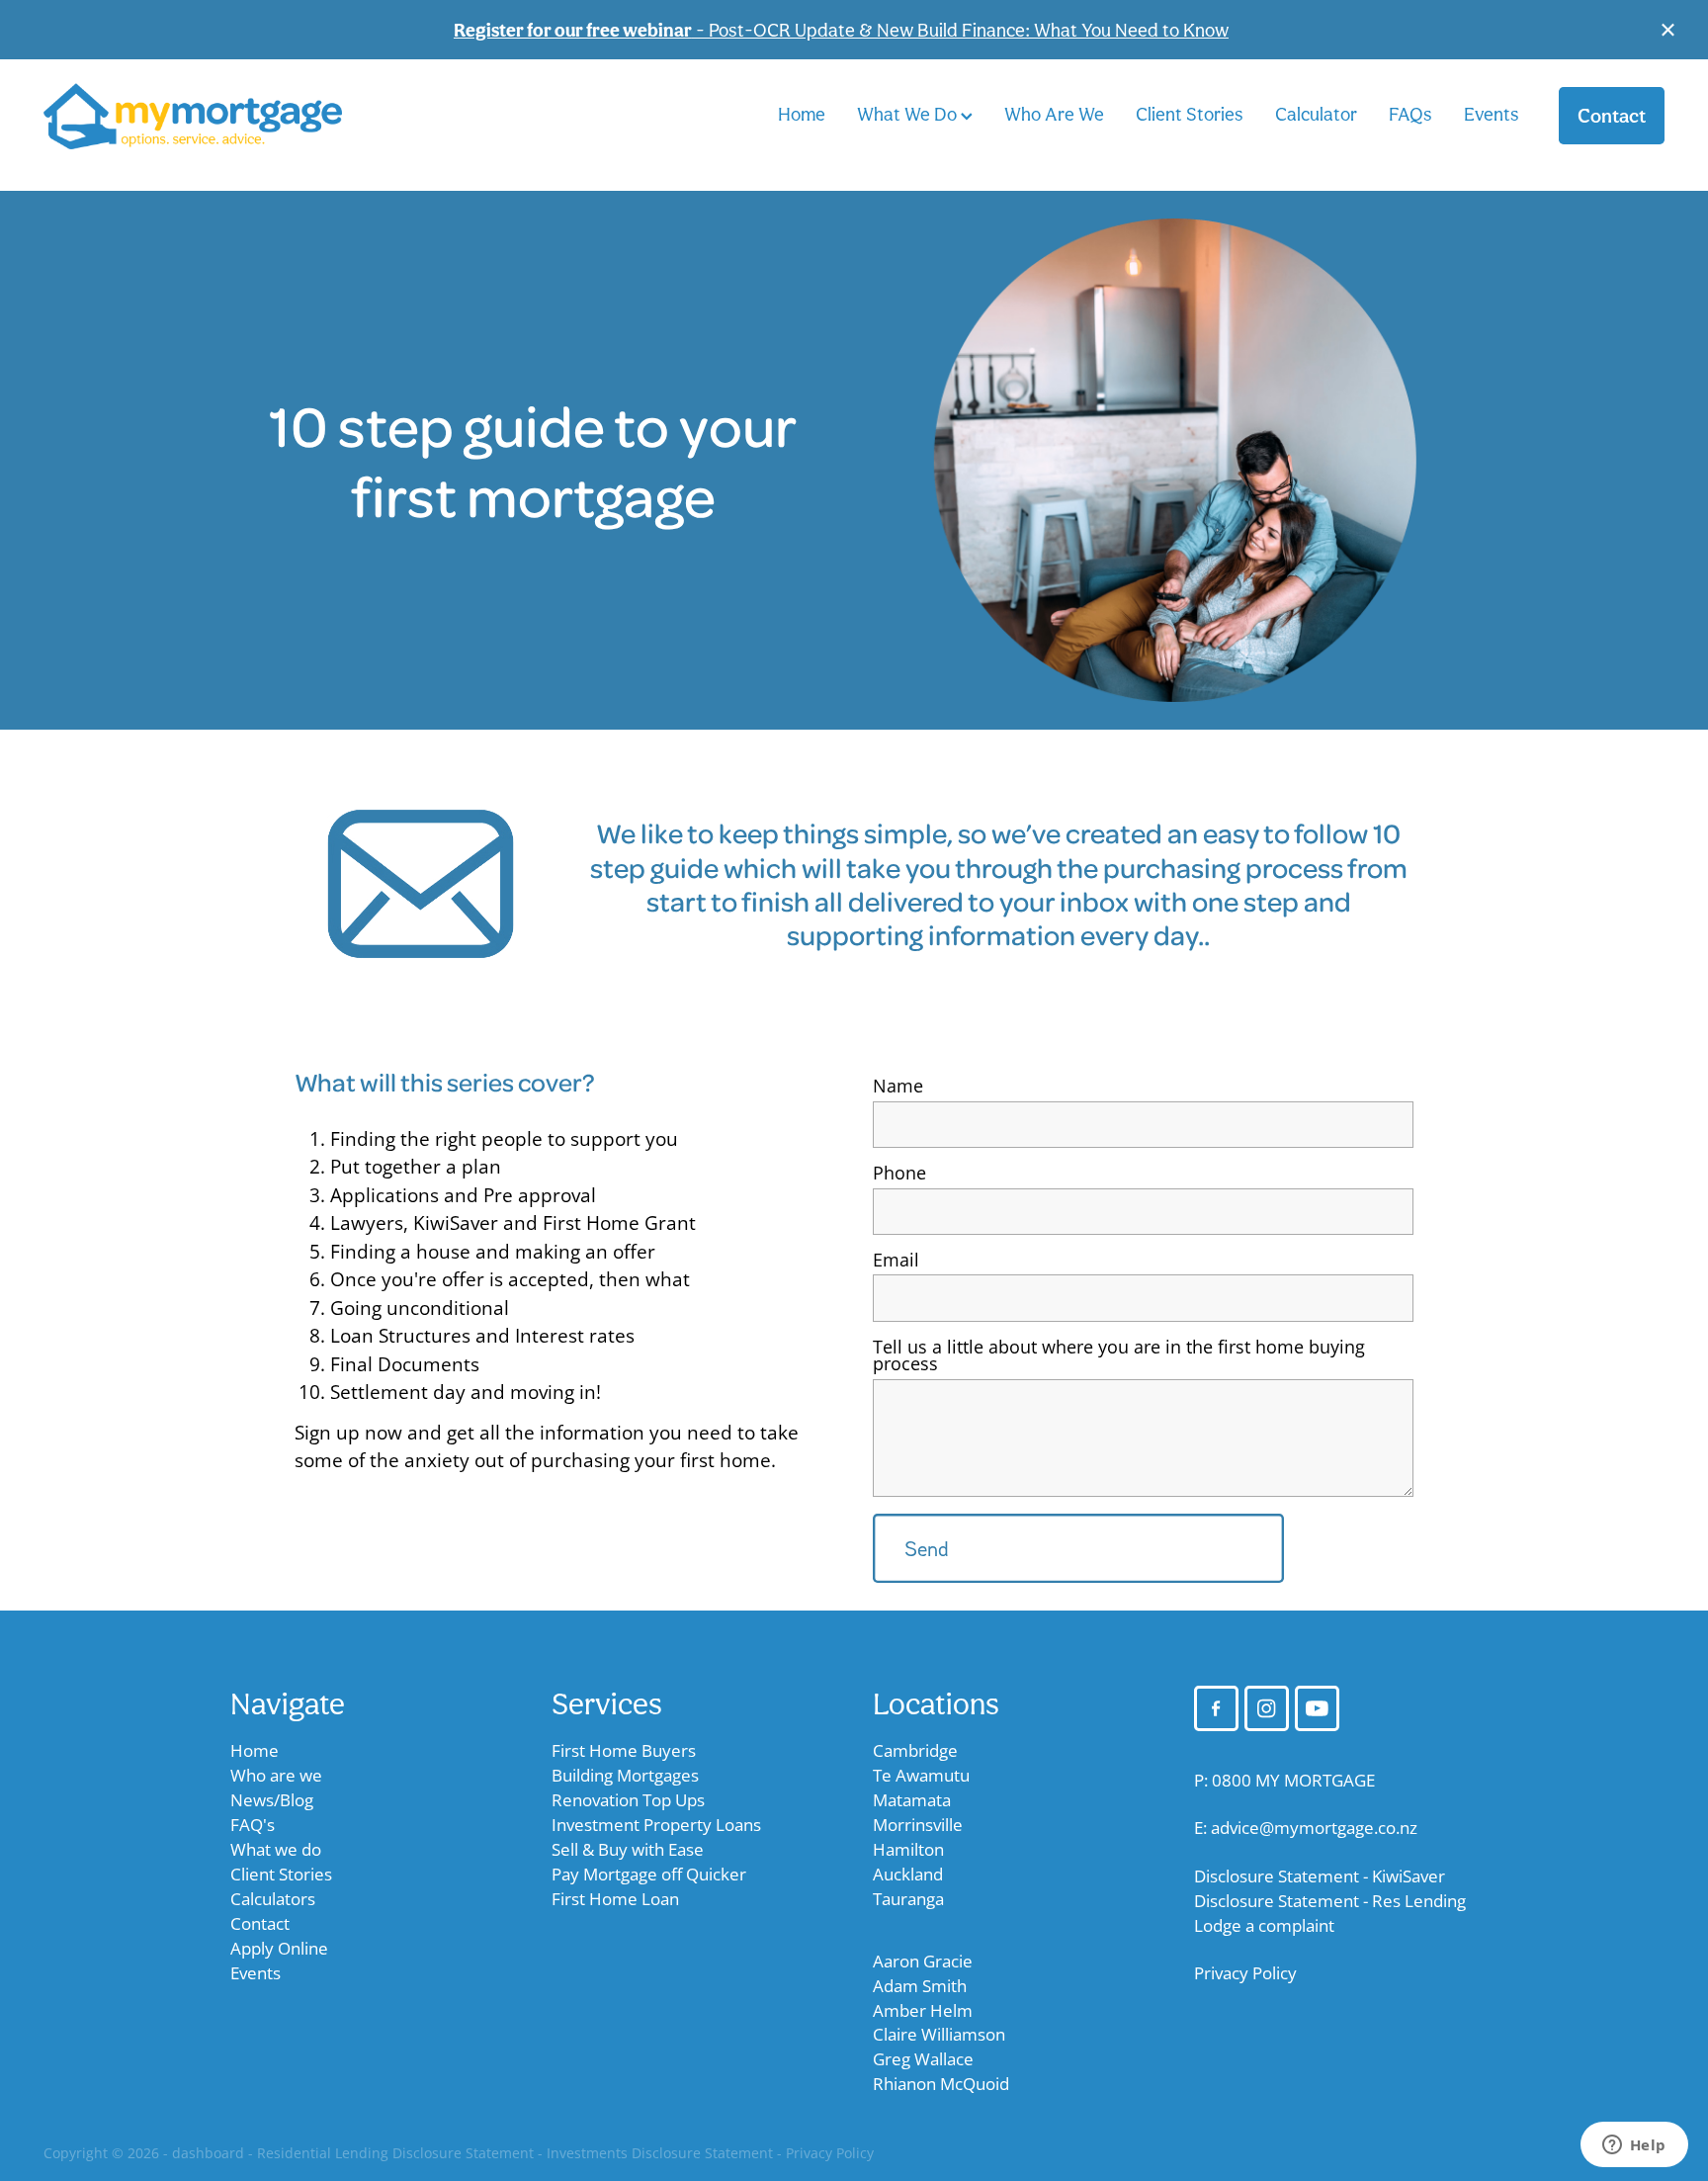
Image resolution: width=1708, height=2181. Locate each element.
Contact (1612, 116)
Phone (899, 1174)
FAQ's (253, 1825)
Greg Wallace (923, 2059)
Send (927, 1548)
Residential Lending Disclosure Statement (395, 2153)
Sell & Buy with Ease (628, 1849)
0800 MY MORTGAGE (1293, 1780)
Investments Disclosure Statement (660, 2153)
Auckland (908, 1874)
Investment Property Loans (656, 1825)
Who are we (276, 1775)
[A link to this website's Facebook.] (1216, 1708)
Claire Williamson (939, 2034)
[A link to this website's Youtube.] (1317, 1708)
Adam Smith (920, 1986)
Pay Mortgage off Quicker (649, 1874)
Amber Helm (923, 2010)
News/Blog (272, 1800)
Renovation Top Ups (628, 1800)
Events (1492, 114)
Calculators (273, 1899)
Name (898, 1087)
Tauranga (908, 1899)
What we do (276, 1849)
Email (896, 1261)
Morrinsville (918, 1825)
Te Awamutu (921, 1775)
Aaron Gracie (923, 1961)
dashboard (208, 2153)
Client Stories (1190, 114)
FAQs (1410, 114)
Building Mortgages (625, 1775)
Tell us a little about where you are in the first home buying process (1119, 1356)
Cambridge (915, 1750)
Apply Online (279, 1948)
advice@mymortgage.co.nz (1314, 1828)
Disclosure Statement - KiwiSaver (1320, 1876)
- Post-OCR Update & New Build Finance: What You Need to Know (841, 30)
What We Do (909, 114)
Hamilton (908, 1849)
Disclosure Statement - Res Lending (1330, 1901)
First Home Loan (615, 1899)
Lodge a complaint (1264, 1925)
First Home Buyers (624, 1750)
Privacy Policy (1245, 1973)
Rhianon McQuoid (941, 2084)
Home (802, 114)
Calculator (1316, 114)
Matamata (912, 1800)
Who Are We (1054, 114)
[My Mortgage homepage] (206, 116)
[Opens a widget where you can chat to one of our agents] (1634, 2146)
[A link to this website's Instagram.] (1267, 1708)
